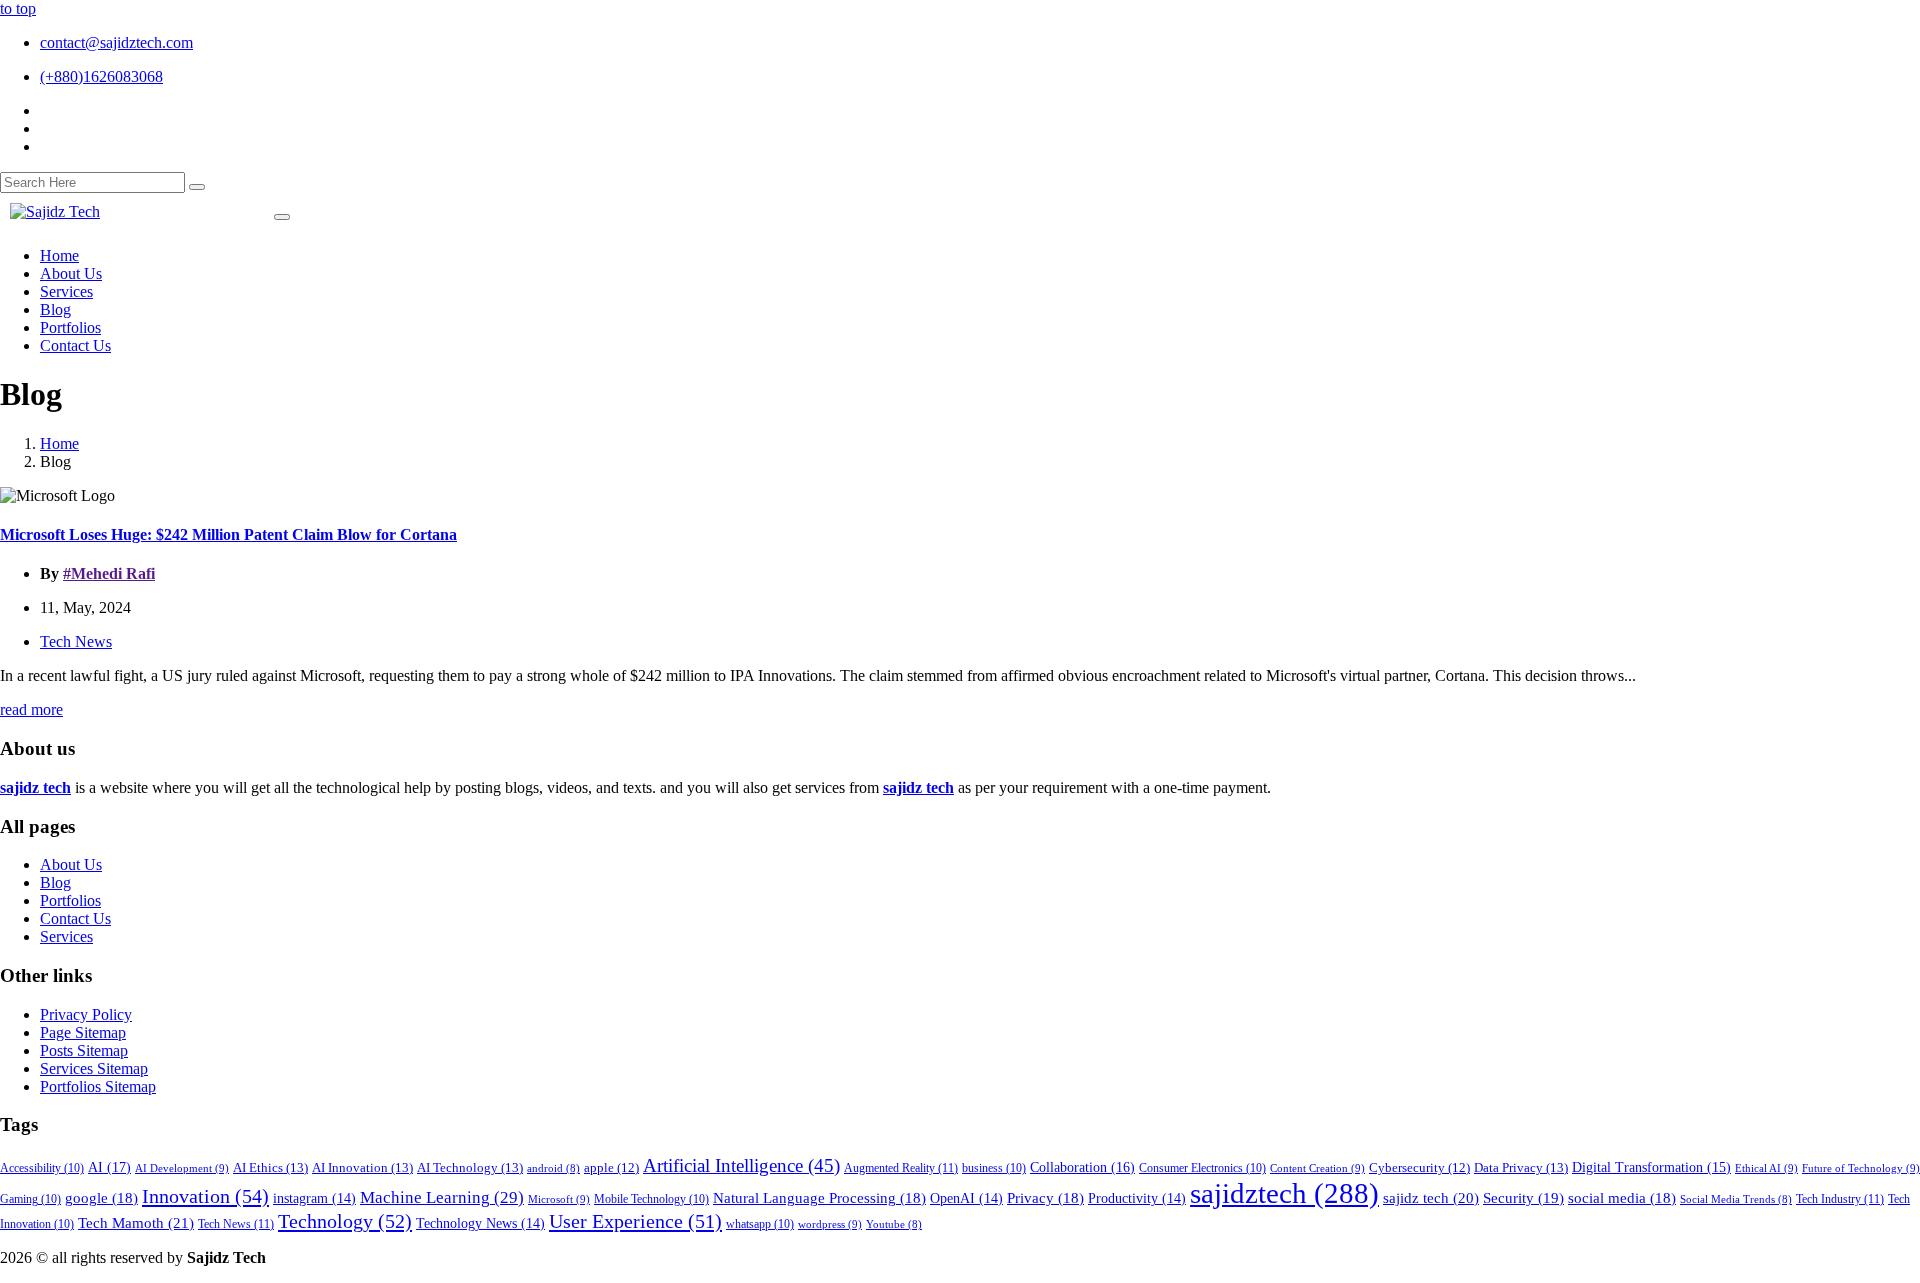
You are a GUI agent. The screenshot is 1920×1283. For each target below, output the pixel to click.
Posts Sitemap (84, 1050)
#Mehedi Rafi (109, 573)
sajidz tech (1431, 1197)
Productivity (1137, 1198)
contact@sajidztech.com (116, 42)
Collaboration (1082, 1167)
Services (66, 936)
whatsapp (760, 1224)
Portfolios (70, 900)
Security (1523, 1198)
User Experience (635, 1221)
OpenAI (966, 1198)
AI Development (182, 1168)
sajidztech (1284, 1193)
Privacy (1045, 1198)
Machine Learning (442, 1197)
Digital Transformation (1651, 1167)
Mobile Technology (651, 1199)
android (553, 1168)
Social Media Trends (1736, 1199)
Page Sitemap (83, 1032)
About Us (71, 864)
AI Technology (470, 1167)
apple (611, 1168)
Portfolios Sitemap (98, 1086)
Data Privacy (1521, 1167)
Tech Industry (1840, 1199)
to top (18, 8)
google (101, 1198)
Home (59, 443)
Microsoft (559, 1199)
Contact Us (75, 918)
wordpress (830, 1224)
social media (1622, 1198)
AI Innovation (362, 1167)
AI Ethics (270, 1167)
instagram (314, 1198)
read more (31, 709)
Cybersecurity (1419, 1168)
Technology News (480, 1223)
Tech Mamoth (136, 1222)
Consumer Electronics (1202, 1168)
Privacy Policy (86, 1014)
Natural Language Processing (819, 1198)
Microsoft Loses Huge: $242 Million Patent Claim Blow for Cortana (228, 534)
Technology (345, 1221)
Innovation (205, 1196)
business (994, 1168)
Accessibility (42, 1168)
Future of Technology (1861, 1168)
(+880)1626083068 (101, 76)
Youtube (894, 1224)
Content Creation (1317, 1168)
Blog (55, 882)
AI (109, 1167)
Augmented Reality (901, 1168)
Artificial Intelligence (741, 1165)
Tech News (76, 641)
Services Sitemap (94, 1068)
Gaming (30, 1199)
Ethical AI (1766, 1168)
